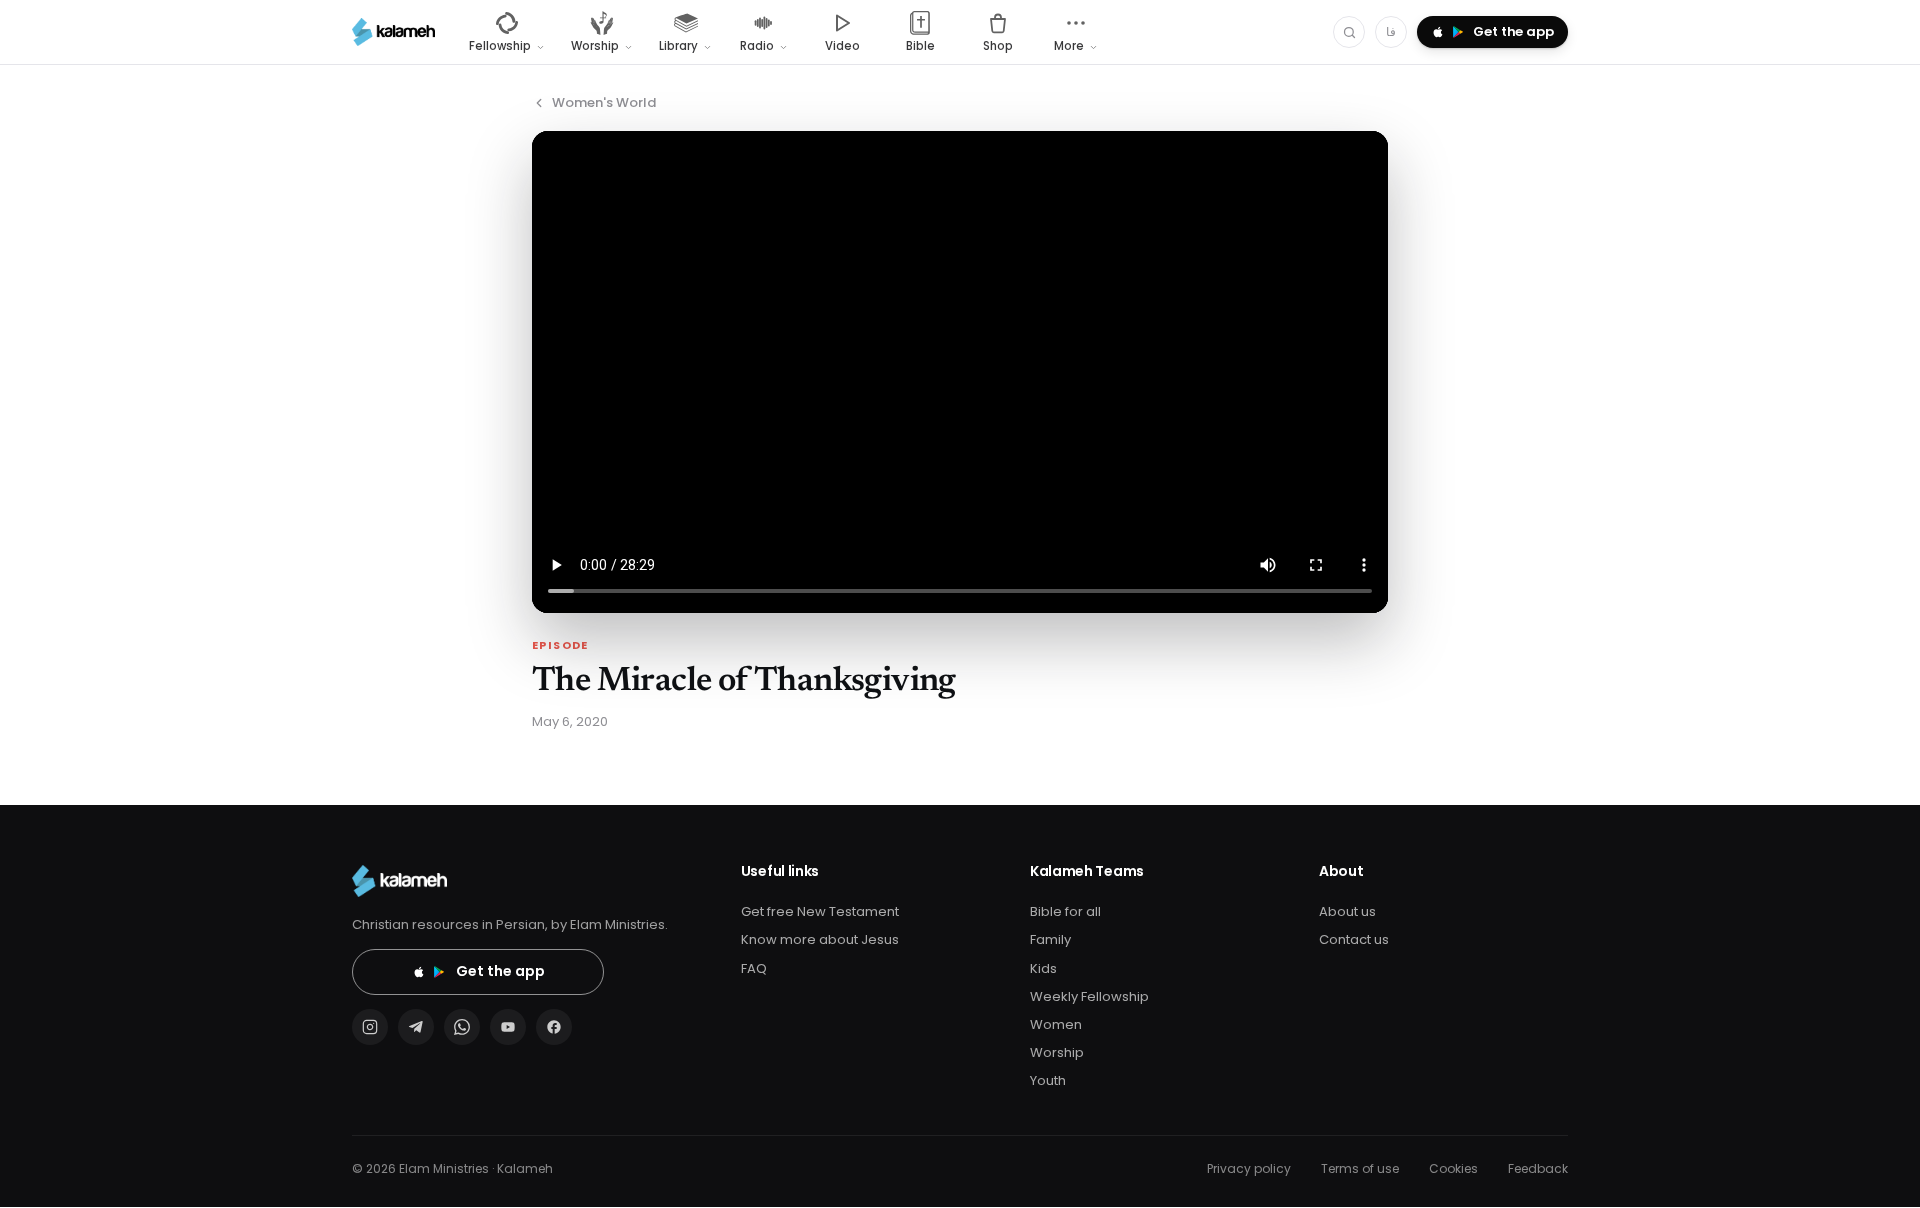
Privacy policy (1249, 1168)
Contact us (1354, 939)
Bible (920, 46)
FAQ (754, 968)
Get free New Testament (820, 911)
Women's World (604, 102)
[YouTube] (508, 1027)
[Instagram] (370, 1027)
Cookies (1453, 1168)
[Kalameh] (393, 32)
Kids (1043, 968)
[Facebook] (554, 1027)
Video (842, 46)
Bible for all (1065, 911)
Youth (1048, 1080)
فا (1391, 31)
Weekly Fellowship (1089, 996)
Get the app (500, 971)
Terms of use (1360, 1168)
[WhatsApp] (462, 1027)
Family (1050, 939)
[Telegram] (416, 1027)
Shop (998, 46)
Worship (1057, 1052)
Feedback (1538, 1168)
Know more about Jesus (820, 939)
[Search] (1349, 32)
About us (1347, 911)
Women (1056, 1024)
